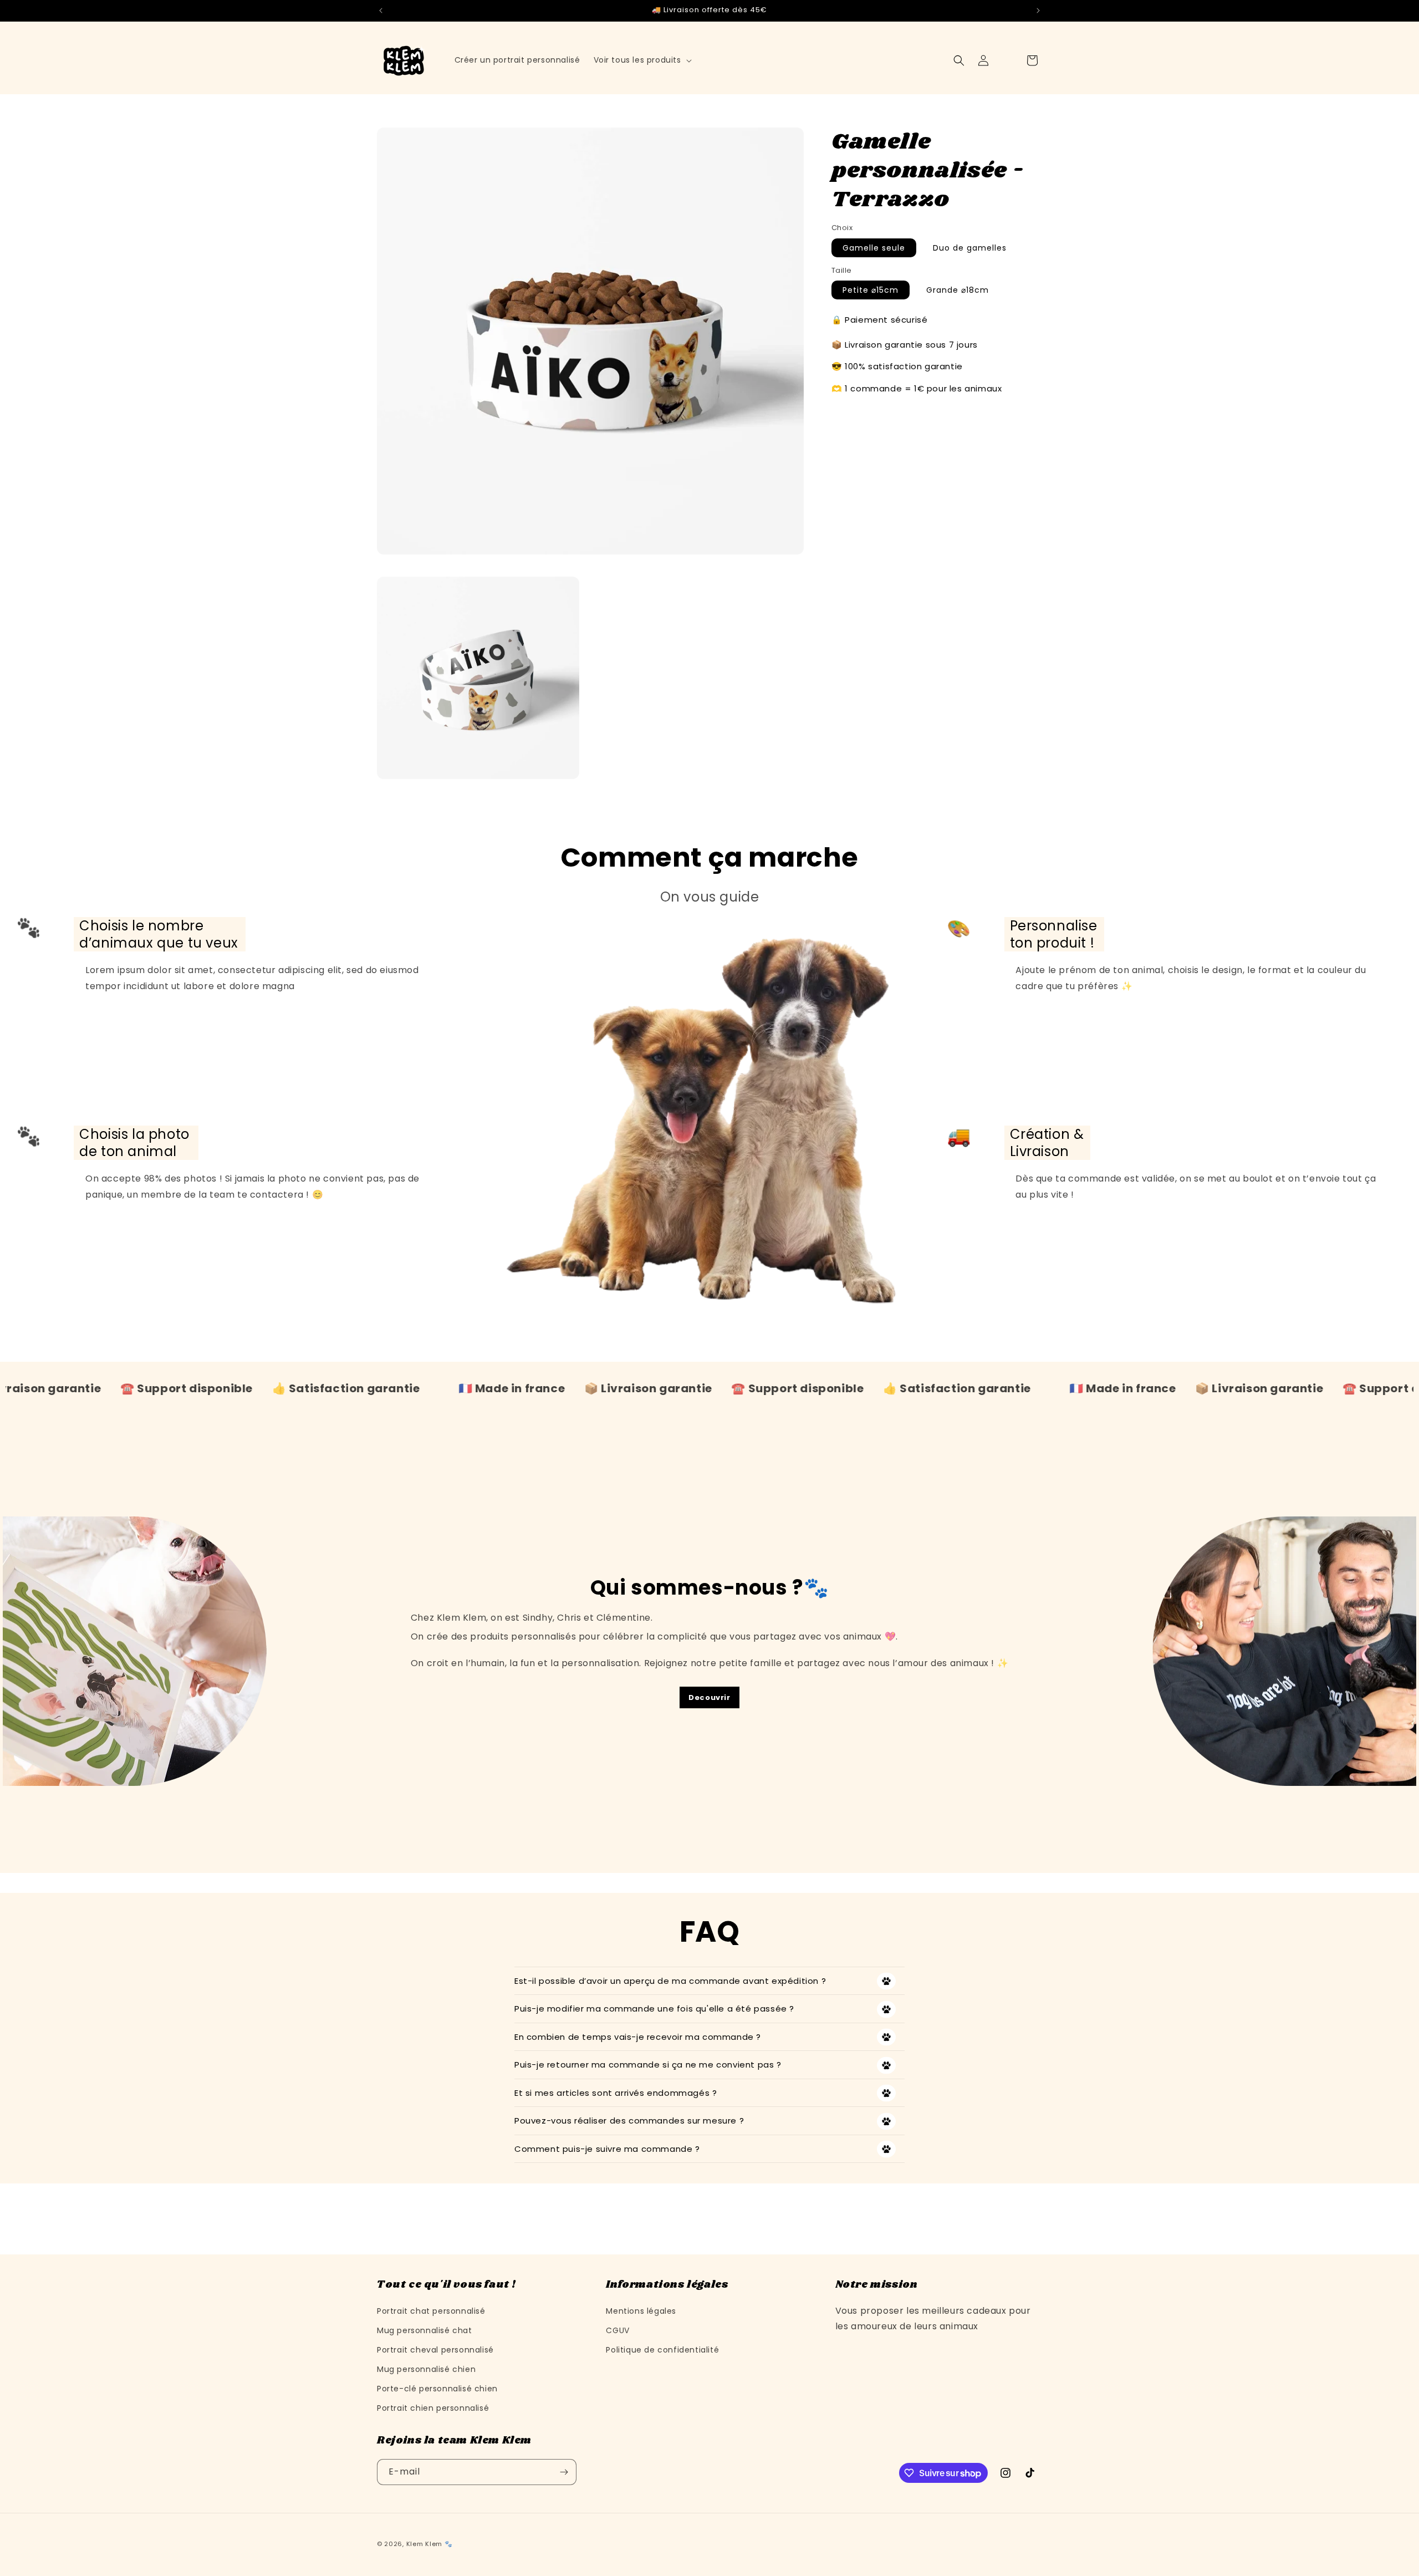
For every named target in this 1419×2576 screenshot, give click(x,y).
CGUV (617, 2330)
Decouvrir (709, 1697)
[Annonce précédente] (381, 11)
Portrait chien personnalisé (433, 2408)
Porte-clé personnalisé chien (437, 2389)
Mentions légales (641, 2310)
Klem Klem (424, 2544)
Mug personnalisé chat (425, 2330)
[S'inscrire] (564, 2472)
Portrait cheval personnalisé (435, 2350)
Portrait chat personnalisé (431, 2310)
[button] (642, 60)
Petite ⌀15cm (871, 290)
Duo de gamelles (970, 248)
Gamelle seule (874, 248)
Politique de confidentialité (662, 2350)
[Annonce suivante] (1038, 11)
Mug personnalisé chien (426, 2369)
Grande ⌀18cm (958, 290)
